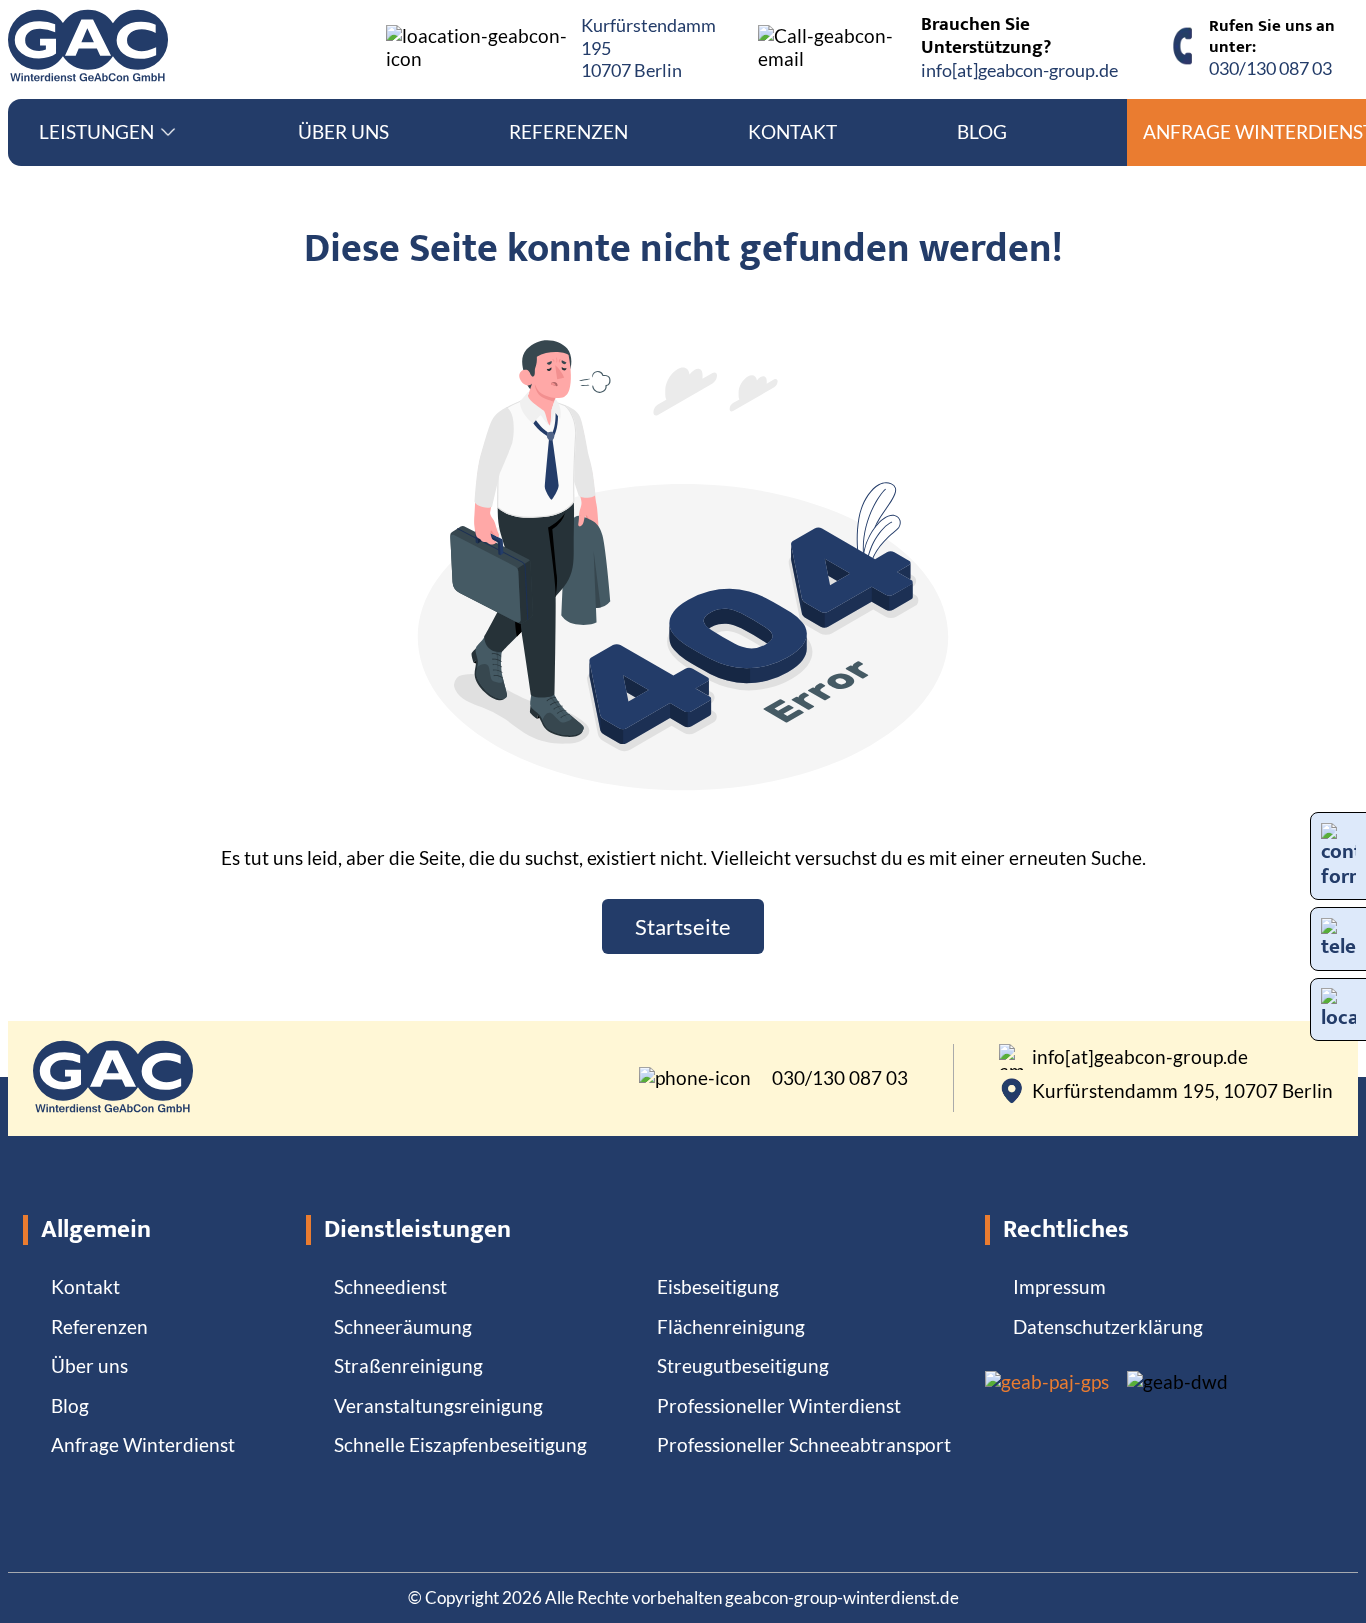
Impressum (1059, 1286)
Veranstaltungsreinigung (438, 1405)
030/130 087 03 (1270, 68)
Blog (982, 131)
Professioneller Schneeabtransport (804, 1444)
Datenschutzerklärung (1108, 1326)
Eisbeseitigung (718, 1286)
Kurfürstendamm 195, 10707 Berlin (1182, 1091)
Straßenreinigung (408, 1365)
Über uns (343, 131)
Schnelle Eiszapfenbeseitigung (460, 1444)
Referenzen (568, 131)
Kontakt (792, 131)
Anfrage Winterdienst (143, 1444)
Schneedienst (390, 1286)
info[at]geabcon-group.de (1019, 70)
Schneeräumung (403, 1326)
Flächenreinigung (731, 1326)
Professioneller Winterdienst (779, 1405)
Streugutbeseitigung (743, 1365)
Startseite (683, 926)
